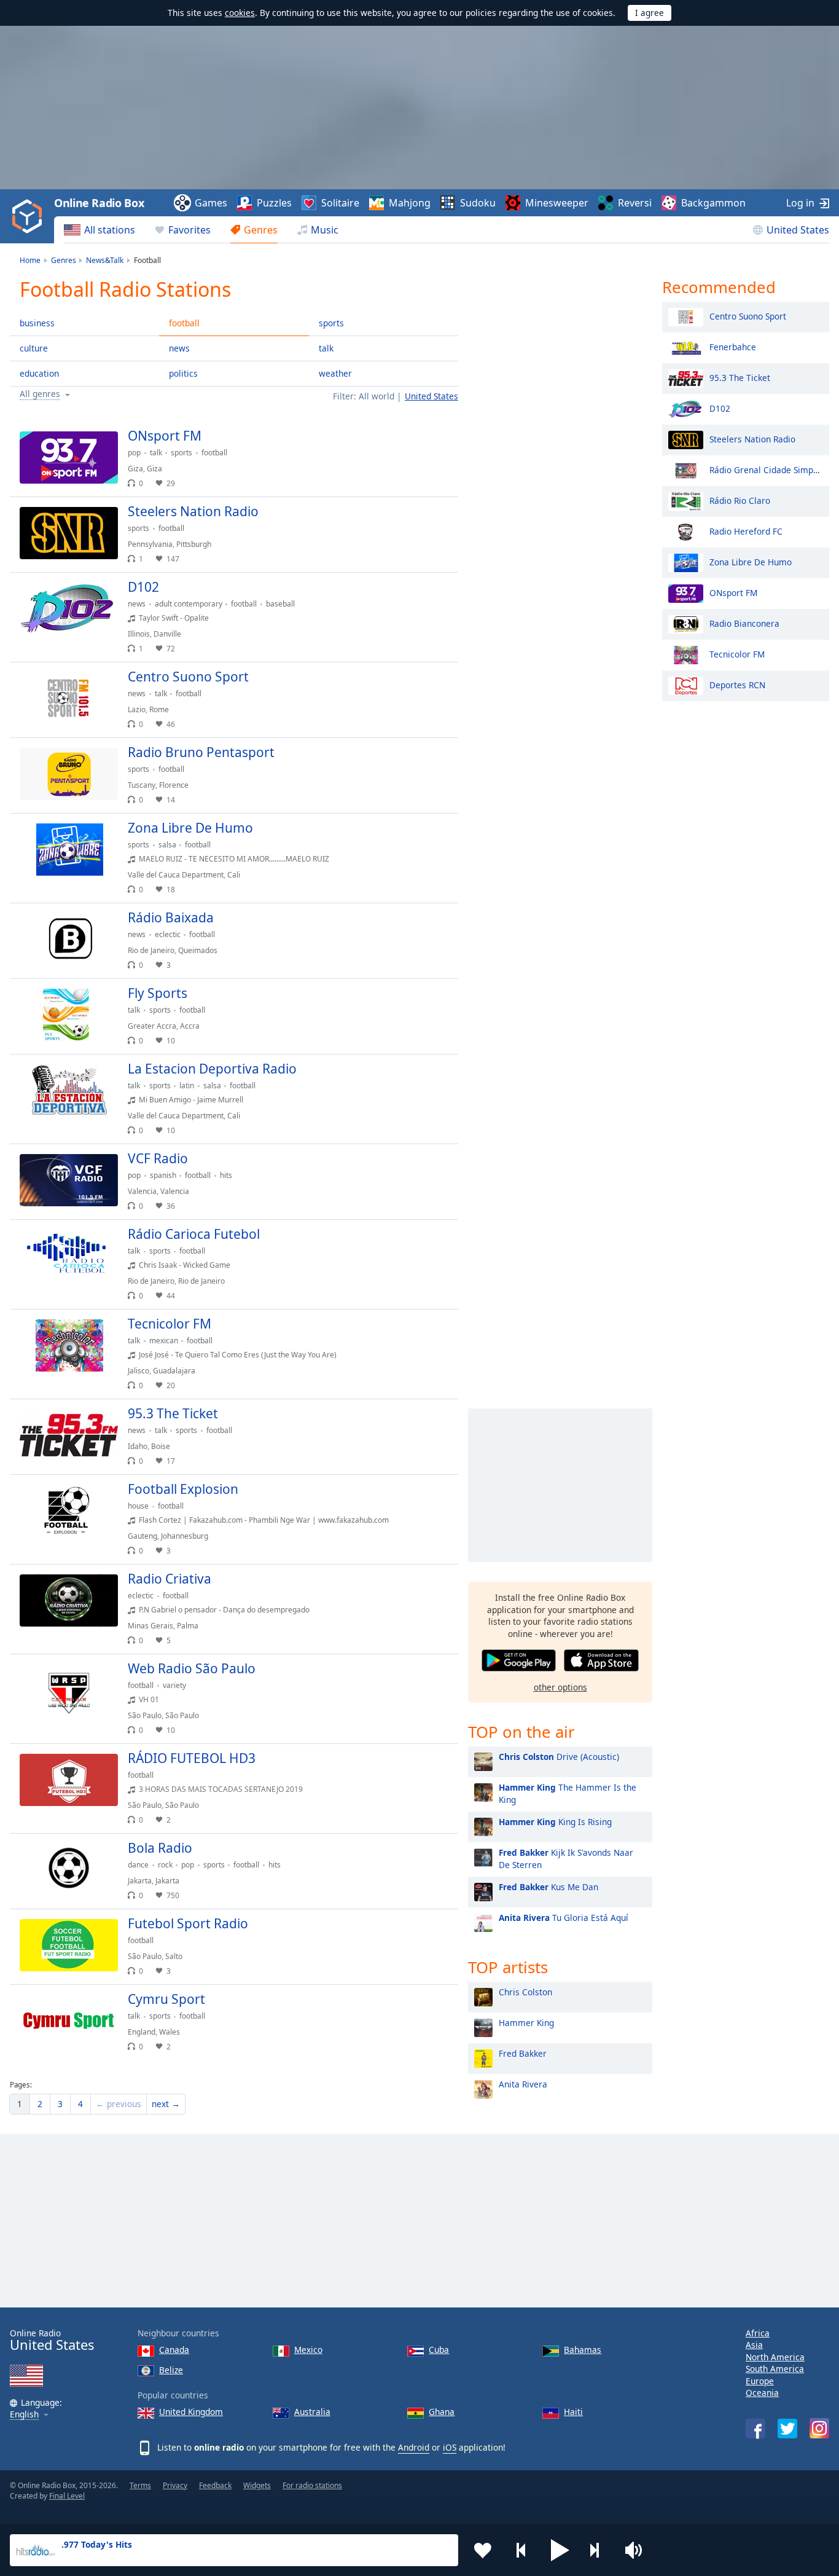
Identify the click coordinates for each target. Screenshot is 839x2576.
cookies (240, 13)
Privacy (175, 2485)
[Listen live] (439, 441)
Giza (135, 469)
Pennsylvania (150, 544)
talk (326, 348)
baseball (280, 604)
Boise (161, 1446)
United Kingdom (191, 2412)
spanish (163, 1175)
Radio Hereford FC (746, 531)
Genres (261, 230)
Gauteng (142, 1536)
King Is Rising (555, 1822)
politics (183, 373)
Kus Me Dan (548, 1887)
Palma (188, 1626)
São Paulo (145, 1715)
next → (166, 2104)
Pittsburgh (194, 544)
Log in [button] (800, 203)
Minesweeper (557, 203)
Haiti (573, 2412)
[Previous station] (521, 2550)
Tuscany (142, 785)
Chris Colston (525, 1992)
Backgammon (713, 203)
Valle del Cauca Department (176, 875)
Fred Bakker (523, 2053)
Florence (174, 785)
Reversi (635, 203)
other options (560, 1687)
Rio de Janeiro (151, 950)
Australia (312, 2412)
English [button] (24, 2415)
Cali (234, 875)
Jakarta (140, 1881)
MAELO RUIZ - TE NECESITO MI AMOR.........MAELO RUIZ (234, 859)
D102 (720, 408)
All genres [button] (40, 394)
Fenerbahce (733, 346)
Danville (167, 634)
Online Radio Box (99, 203)
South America (775, 2369)
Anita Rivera (523, 2084)
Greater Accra (152, 1026)
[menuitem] (100, 230)
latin (187, 1086)
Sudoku (478, 203)
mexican (164, 1341)
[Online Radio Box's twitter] (787, 2429)
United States (798, 230)
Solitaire (340, 203)
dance (138, 1865)
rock (165, 1865)
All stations (110, 230)
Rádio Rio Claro (740, 500)
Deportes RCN (737, 684)
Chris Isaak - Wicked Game (185, 1265)
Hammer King (526, 2023)
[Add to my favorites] (483, 2550)
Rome (159, 709)
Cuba (439, 2350)
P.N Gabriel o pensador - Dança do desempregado (224, 1610)
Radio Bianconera (744, 623)
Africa (758, 2333)
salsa (167, 845)
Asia (754, 2345)
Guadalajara (174, 1371)
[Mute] (638, 2550)
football (184, 323)
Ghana (442, 2412)
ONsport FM (733, 592)
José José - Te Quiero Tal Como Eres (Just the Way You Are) (238, 1355)
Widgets (257, 2485)
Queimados (198, 950)
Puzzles (274, 203)
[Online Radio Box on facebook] (755, 2429)
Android (414, 2447)
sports (331, 323)
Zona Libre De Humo (751, 561)
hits (226, 1175)
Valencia (142, 1191)
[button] (560, 2550)
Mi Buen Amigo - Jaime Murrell (191, 1100)
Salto (174, 1956)
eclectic (168, 934)
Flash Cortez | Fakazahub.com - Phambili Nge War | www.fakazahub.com (264, 1520)
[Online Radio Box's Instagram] (819, 2428)
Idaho (138, 1446)
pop (134, 453)
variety (174, 1685)
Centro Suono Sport (748, 316)
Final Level (67, 2496)
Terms (140, 2485)
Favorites (189, 230)
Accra (190, 1026)
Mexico (308, 2350)
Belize (171, 2370)
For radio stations (312, 2485)
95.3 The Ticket (740, 377)
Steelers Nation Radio (752, 438)
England (142, 2032)
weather (335, 373)
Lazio (137, 709)
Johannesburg (185, 1536)
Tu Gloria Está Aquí (564, 1918)
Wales (170, 2032)
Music (325, 230)
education (39, 373)
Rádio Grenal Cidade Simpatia (766, 469)
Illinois (139, 634)
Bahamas (583, 2350)
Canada (174, 2350)
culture (34, 348)
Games (211, 203)
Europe (760, 2381)
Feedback (215, 2485)
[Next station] (599, 2550)
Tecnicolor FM (737, 654)
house (138, 1506)
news (179, 348)
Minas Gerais (150, 1626)
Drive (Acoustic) (559, 1757)
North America (775, 2357)
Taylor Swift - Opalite (174, 618)
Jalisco (139, 1371)
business (37, 323)
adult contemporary (189, 604)
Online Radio (52, 2340)
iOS (450, 2447)
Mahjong (410, 203)
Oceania (762, 2393)
